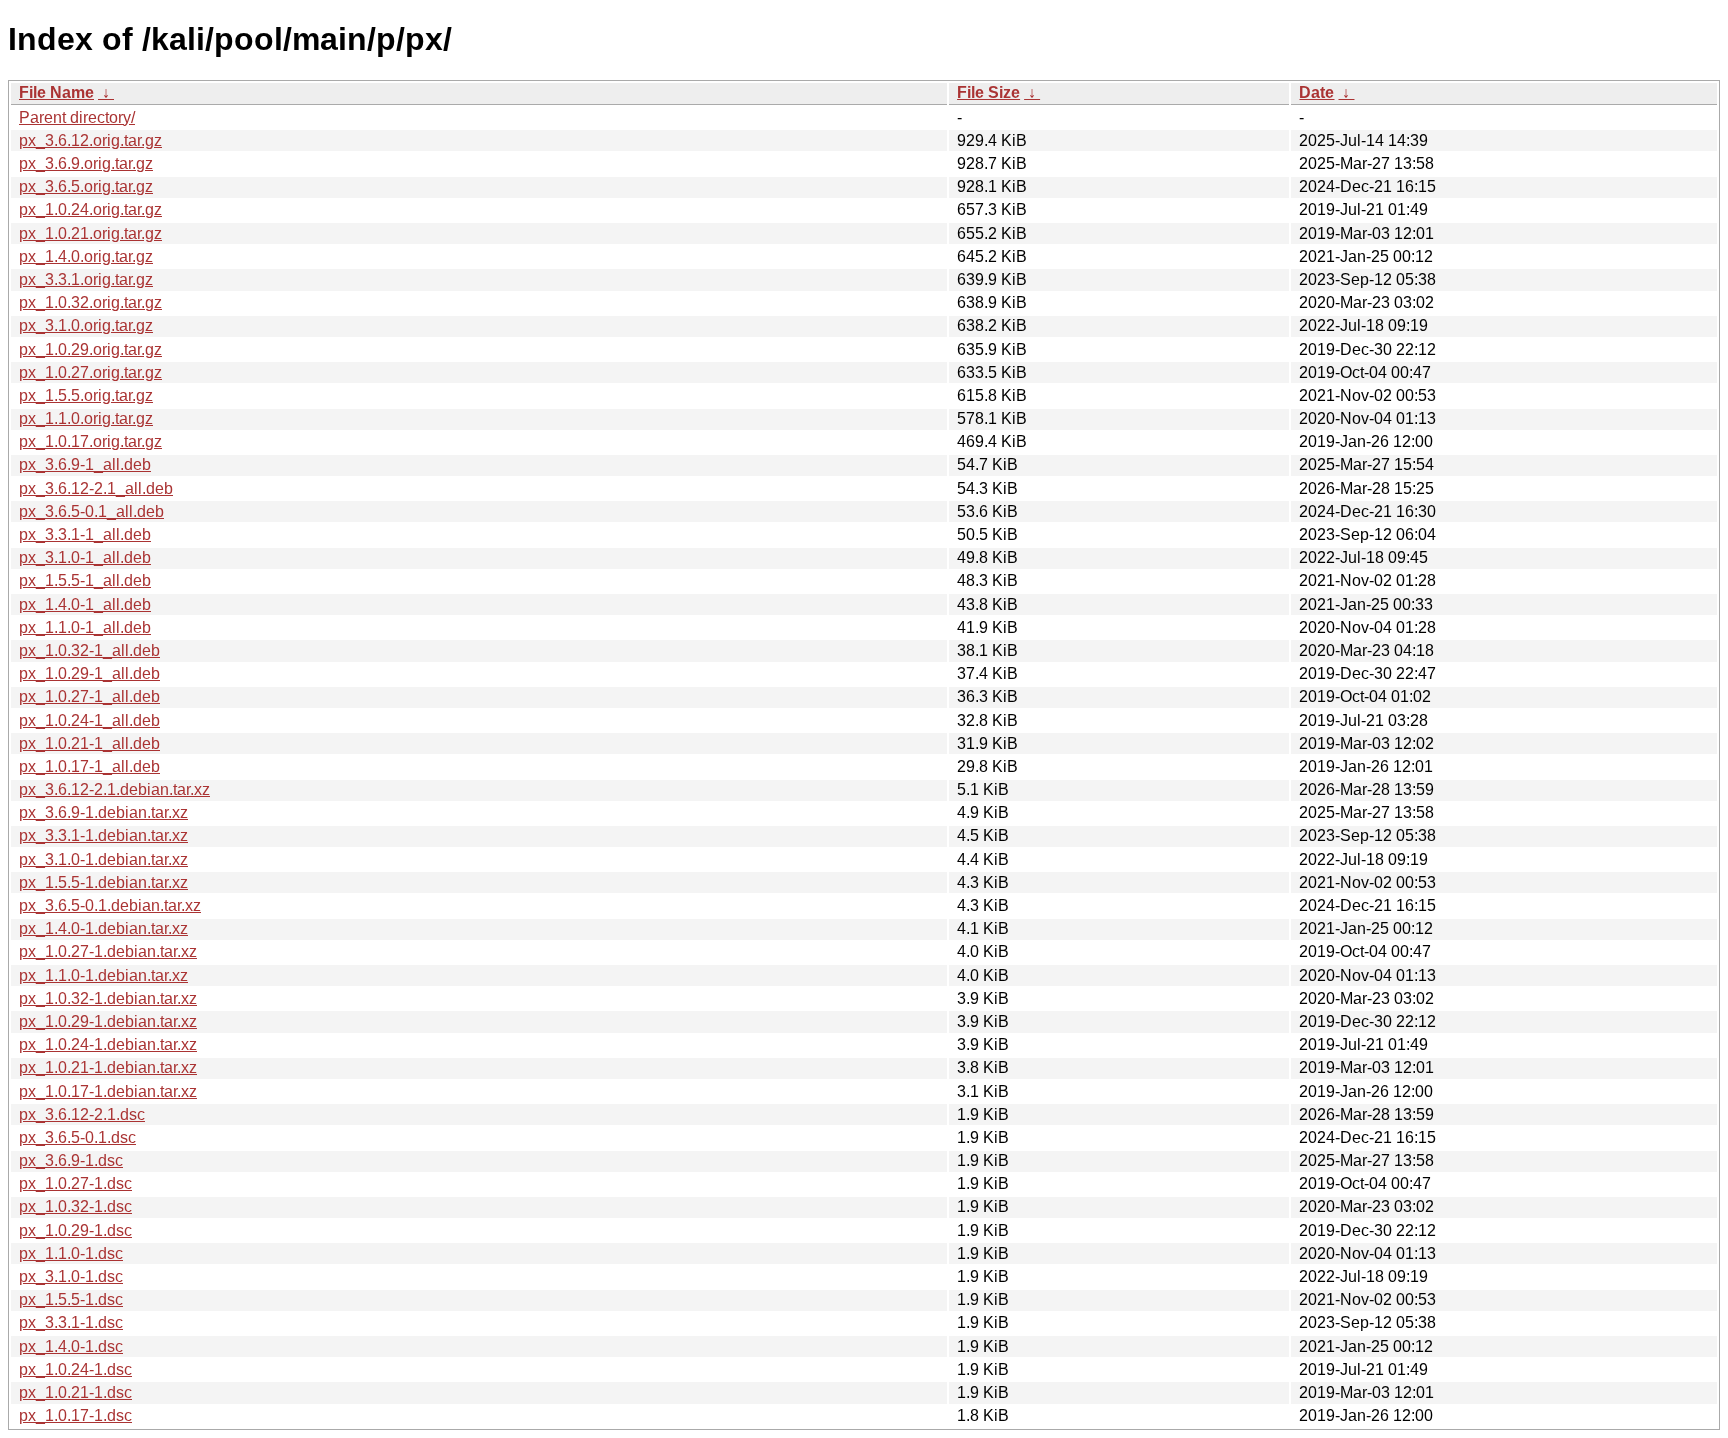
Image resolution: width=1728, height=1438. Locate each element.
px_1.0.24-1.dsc (75, 1369)
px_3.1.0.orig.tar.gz (86, 325)
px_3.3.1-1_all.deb (85, 534)
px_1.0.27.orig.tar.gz (90, 372)
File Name (56, 92)
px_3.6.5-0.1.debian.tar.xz (110, 905)
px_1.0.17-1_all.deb (89, 766)
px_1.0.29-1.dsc (75, 1230)
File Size (988, 92)
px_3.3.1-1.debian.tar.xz (103, 835)
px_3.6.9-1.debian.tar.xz (103, 812)
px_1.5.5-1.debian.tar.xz (103, 882)
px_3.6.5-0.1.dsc (77, 1137)
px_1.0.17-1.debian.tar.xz (108, 1091)
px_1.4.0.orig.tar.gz (86, 256)
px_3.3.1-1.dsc (71, 1322)
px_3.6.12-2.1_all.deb (96, 488)
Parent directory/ (77, 117)
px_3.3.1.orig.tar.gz (86, 279)
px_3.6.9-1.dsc (71, 1160)
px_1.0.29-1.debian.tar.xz (108, 1021)
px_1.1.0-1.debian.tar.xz (103, 975)
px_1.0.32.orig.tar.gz (90, 302)
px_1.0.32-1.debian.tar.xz (108, 998)
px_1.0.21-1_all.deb (89, 743)
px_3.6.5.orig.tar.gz (86, 186)
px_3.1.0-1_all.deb (85, 557)
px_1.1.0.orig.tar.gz (86, 418)
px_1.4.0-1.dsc (71, 1346)
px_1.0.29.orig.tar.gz (90, 349)
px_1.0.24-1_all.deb (89, 720)
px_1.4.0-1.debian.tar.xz (103, 928)
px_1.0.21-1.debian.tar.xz (108, 1067)
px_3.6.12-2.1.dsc (82, 1114)
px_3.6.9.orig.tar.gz (86, 163)
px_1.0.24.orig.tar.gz (90, 209)
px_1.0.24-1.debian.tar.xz (108, 1044)
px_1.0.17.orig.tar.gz (90, 441)
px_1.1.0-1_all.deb (85, 627)
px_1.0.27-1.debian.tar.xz (108, 951)
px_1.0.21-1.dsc (75, 1392)
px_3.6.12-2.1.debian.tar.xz (114, 789)
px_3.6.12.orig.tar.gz (90, 140)
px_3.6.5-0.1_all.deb (91, 511)
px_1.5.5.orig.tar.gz (86, 395)
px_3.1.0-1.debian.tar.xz (103, 859)
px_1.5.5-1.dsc (71, 1299)
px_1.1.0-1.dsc (71, 1253)
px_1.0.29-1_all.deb (89, 673)
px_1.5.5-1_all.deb (85, 580)
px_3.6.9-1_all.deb (85, 464)
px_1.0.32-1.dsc (75, 1206)
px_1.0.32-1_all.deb (89, 650)
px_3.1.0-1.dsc (71, 1276)
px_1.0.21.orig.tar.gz (90, 233)
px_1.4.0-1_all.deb (85, 604)
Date (1316, 92)
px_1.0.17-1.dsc (75, 1415)
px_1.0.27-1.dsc (75, 1183)
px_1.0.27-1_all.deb (89, 696)
